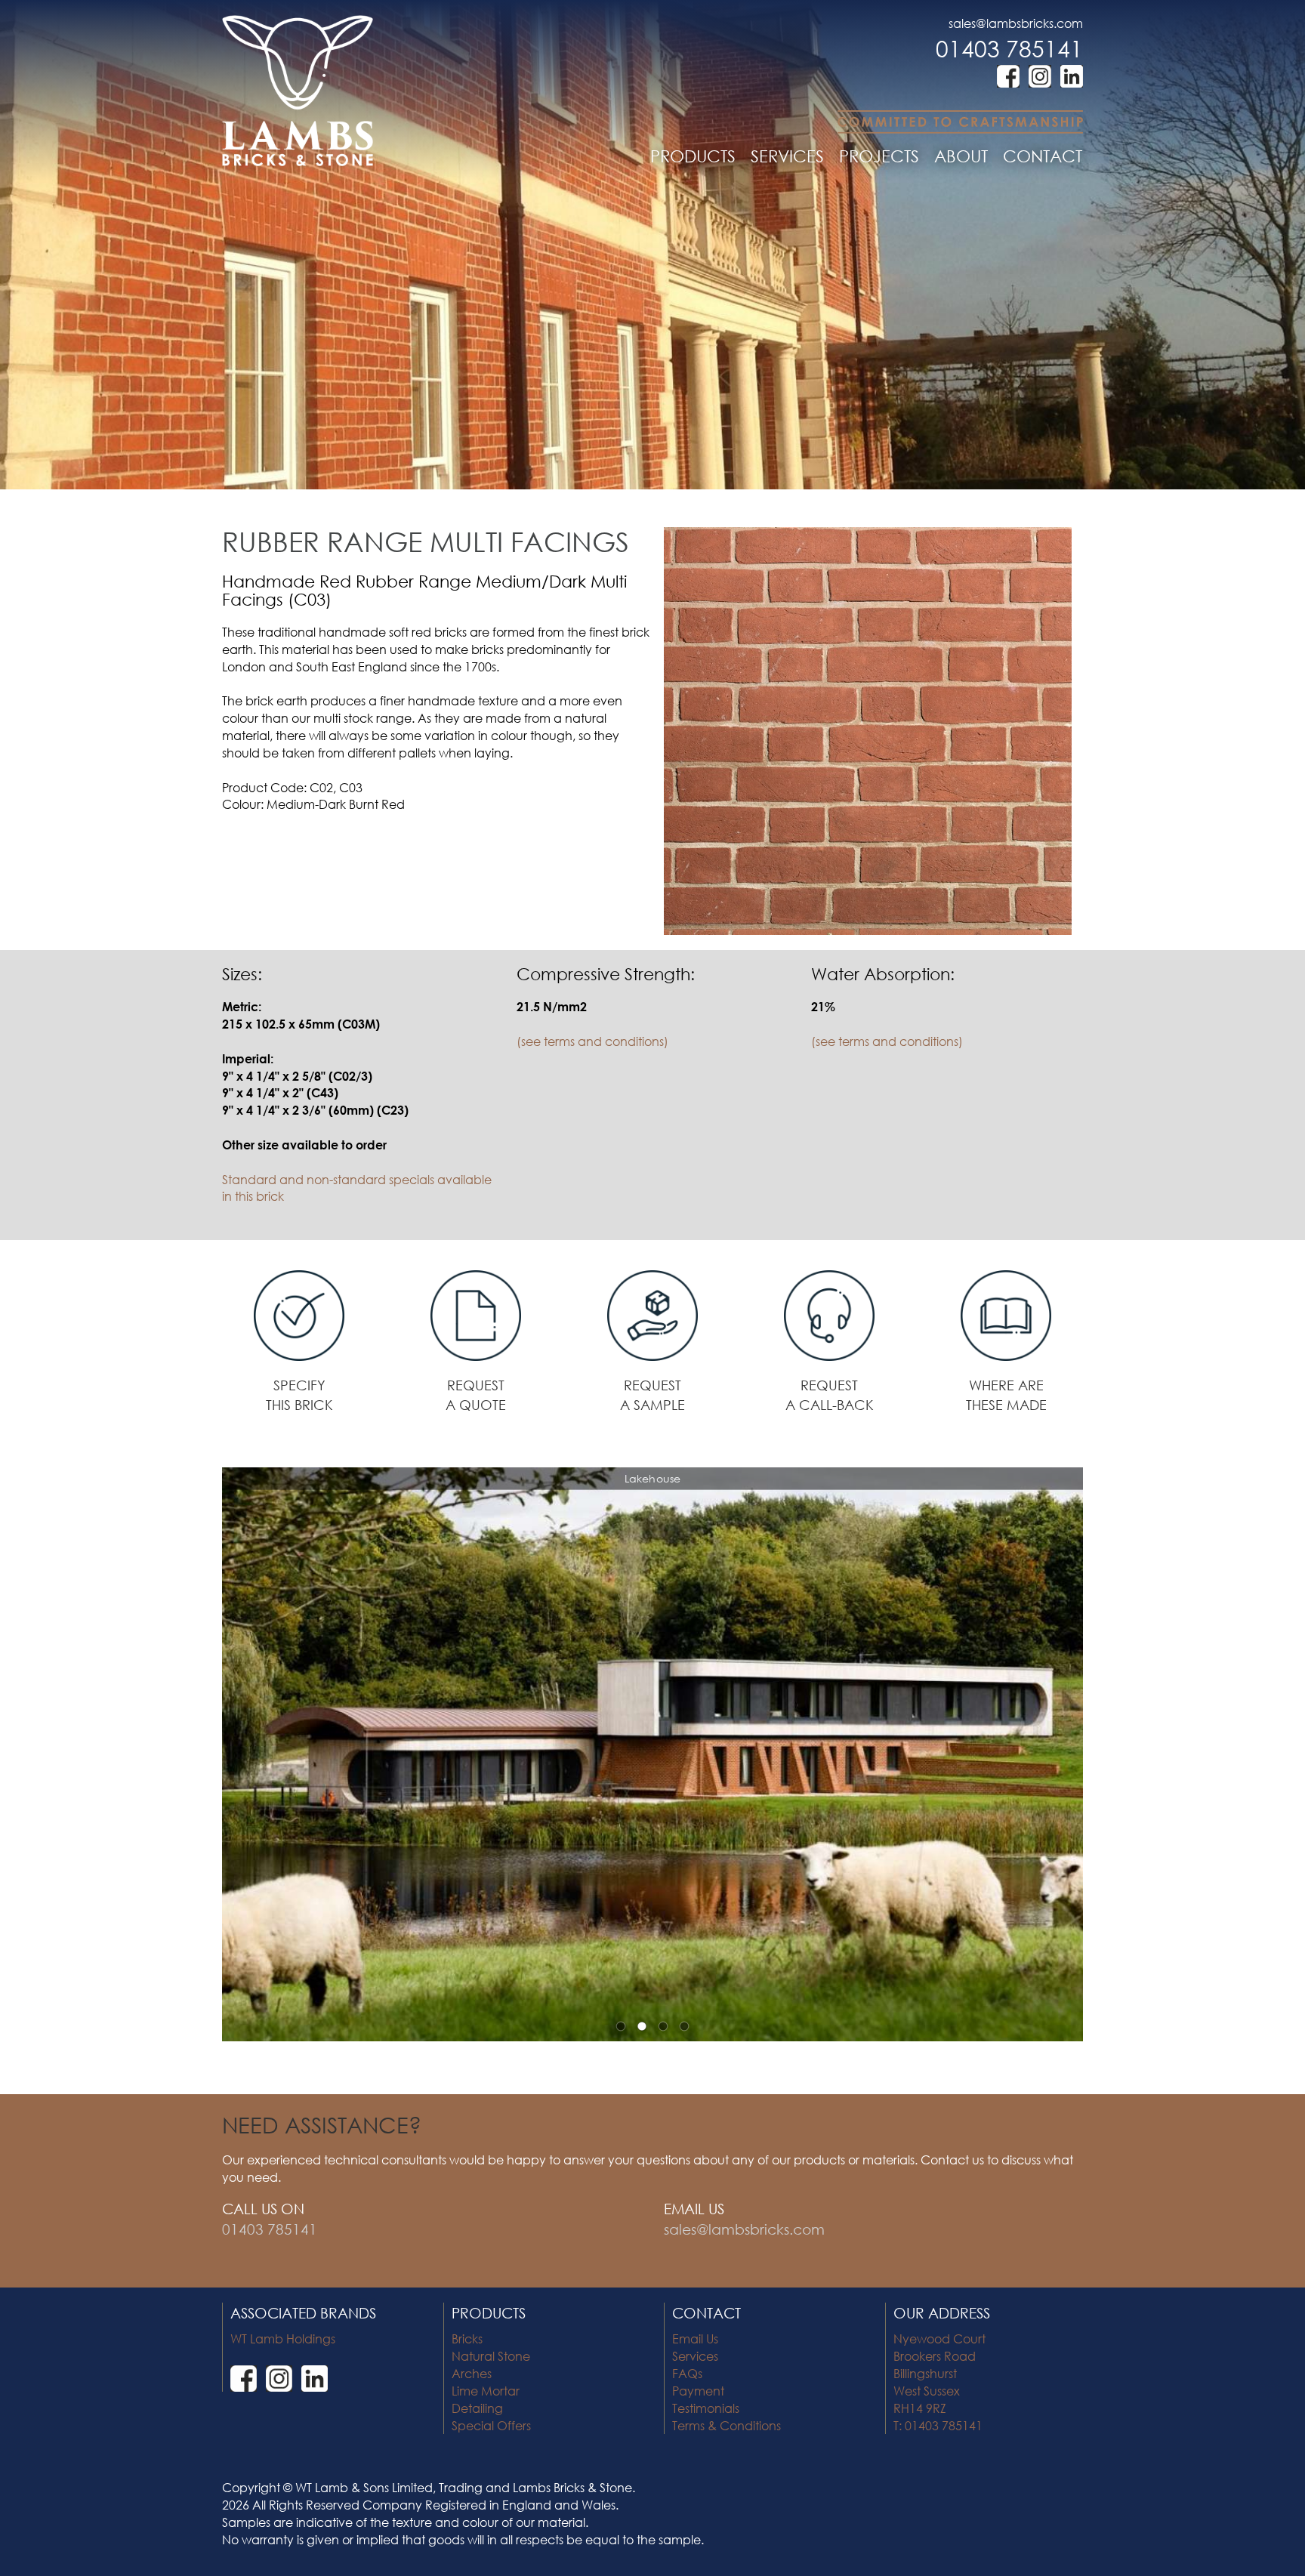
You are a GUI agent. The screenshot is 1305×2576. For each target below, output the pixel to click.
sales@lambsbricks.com (1016, 23)
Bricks (467, 2338)
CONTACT (1043, 156)
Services (695, 2356)
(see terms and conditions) (592, 1041)
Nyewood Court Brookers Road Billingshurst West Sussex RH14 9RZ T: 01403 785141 (939, 2382)
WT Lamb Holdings (283, 2338)
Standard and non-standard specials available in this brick (357, 1188)
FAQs (687, 2373)
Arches (472, 2373)
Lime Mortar (486, 2391)
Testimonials (706, 2408)
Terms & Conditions (727, 2425)
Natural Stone (491, 2356)
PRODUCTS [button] (693, 156)
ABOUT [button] (961, 156)
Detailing (477, 2408)
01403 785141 (1009, 48)
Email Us (695, 2338)
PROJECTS (879, 156)
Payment (698, 2391)
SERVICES (787, 156)
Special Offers (491, 2425)
